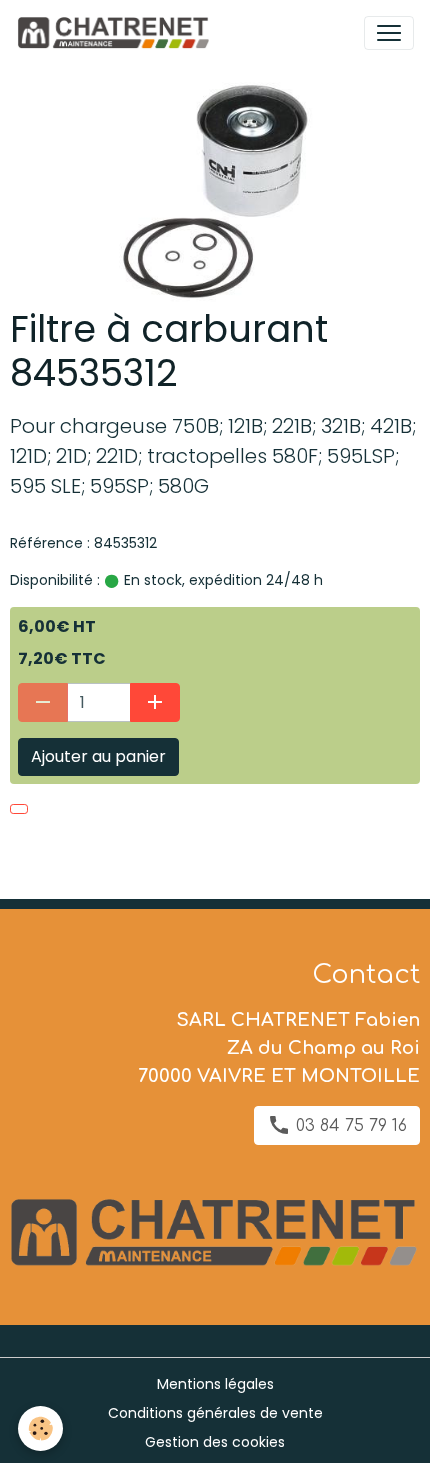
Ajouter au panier (98, 756)
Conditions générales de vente (215, 1413)
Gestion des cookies (215, 1442)
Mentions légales (215, 1384)
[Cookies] (40, 1428)
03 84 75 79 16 (349, 1126)
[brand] (116, 33)
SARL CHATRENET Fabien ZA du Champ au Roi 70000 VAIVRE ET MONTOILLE (279, 1048)
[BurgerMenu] (389, 33)
